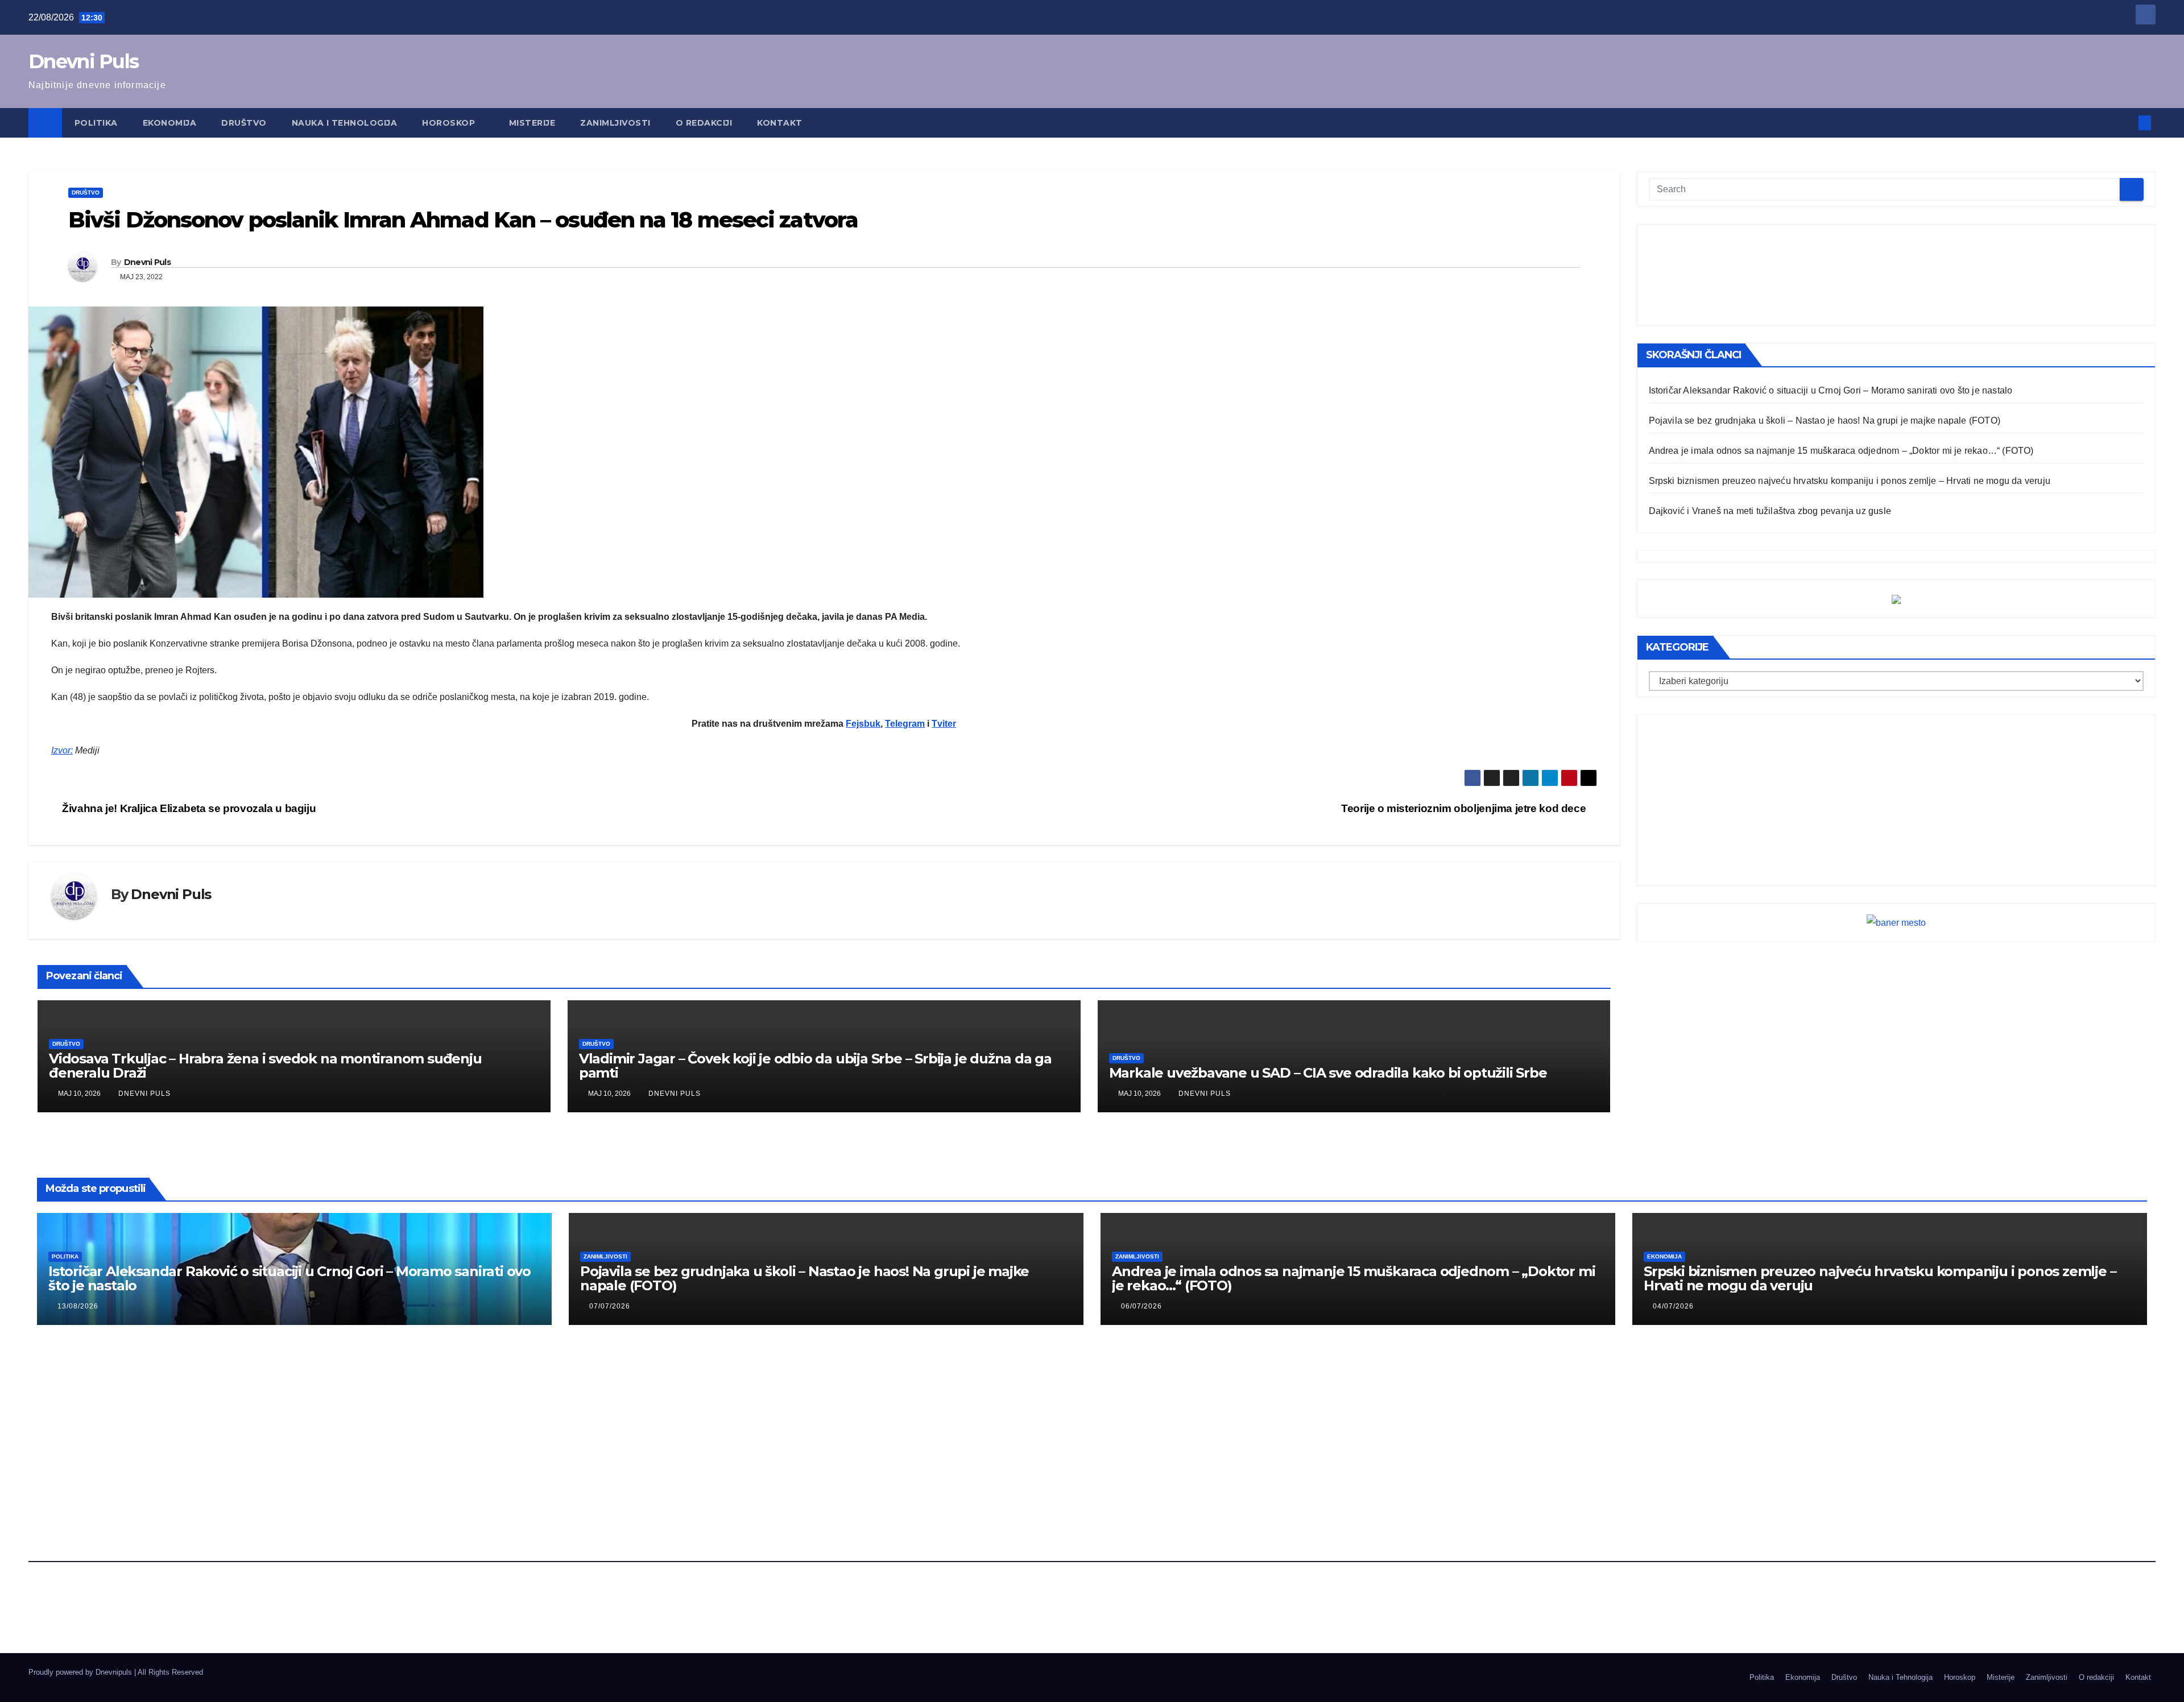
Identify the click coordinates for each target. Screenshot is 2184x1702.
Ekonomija (170, 123)
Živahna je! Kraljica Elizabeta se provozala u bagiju (188, 808)
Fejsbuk (863, 724)
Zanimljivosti (615, 123)
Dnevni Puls (83, 61)
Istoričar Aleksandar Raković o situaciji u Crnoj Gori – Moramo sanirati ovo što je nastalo (1831, 390)
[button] (2126, 123)
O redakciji (704, 123)
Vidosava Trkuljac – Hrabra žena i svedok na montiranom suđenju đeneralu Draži (265, 1066)
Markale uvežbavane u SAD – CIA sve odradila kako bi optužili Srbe (1328, 1073)
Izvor (61, 750)
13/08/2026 (78, 1306)
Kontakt (780, 123)
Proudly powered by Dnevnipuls (81, 1672)
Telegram (905, 724)
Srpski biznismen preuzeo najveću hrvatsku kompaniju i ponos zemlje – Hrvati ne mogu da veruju (1850, 481)
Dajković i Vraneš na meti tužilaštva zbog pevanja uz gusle (1770, 511)
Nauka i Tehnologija (345, 123)
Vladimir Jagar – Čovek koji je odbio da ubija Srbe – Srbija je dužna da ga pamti (815, 1066)
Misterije (532, 123)
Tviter (944, 724)
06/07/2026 (1141, 1306)
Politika (96, 123)
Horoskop (450, 123)
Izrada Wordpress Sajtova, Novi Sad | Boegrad (105, 1682)
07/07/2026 (610, 1306)
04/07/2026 (1673, 1306)
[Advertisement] (1896, 275)
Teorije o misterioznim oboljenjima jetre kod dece (1465, 808)
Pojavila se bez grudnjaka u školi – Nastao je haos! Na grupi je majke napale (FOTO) (1825, 421)
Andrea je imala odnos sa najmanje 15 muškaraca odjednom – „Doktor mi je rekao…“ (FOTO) (1841, 451)
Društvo (244, 123)
